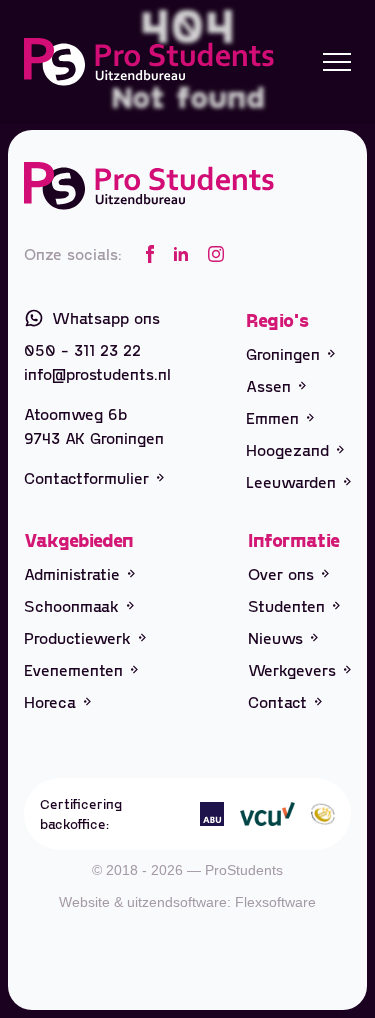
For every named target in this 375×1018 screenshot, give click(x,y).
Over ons (281, 573)
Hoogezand (287, 449)
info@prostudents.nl (97, 373)
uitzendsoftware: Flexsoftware (221, 902)
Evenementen (73, 669)
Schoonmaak (71, 605)
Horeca (50, 701)
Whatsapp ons (106, 317)
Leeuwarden (291, 481)
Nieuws (275, 637)
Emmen (272, 417)
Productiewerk (77, 637)
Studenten (286, 605)
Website (84, 902)
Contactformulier (86, 477)
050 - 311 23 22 (82, 349)
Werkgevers (292, 669)
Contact (277, 701)
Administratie (72, 573)
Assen (268, 385)
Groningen (283, 353)
